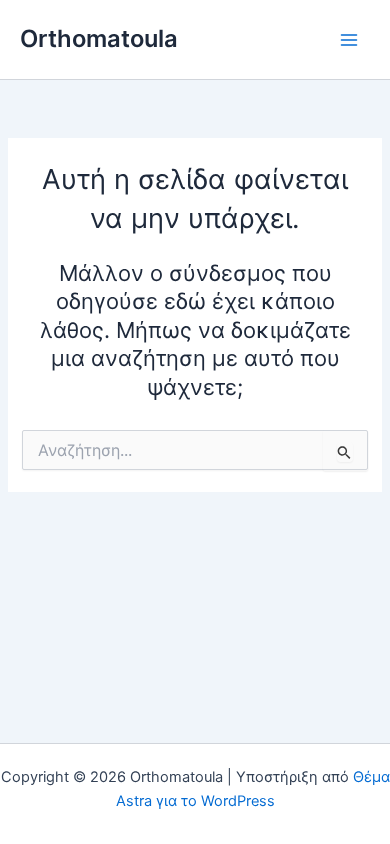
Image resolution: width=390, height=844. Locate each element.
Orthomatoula (99, 38)
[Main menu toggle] (349, 40)
